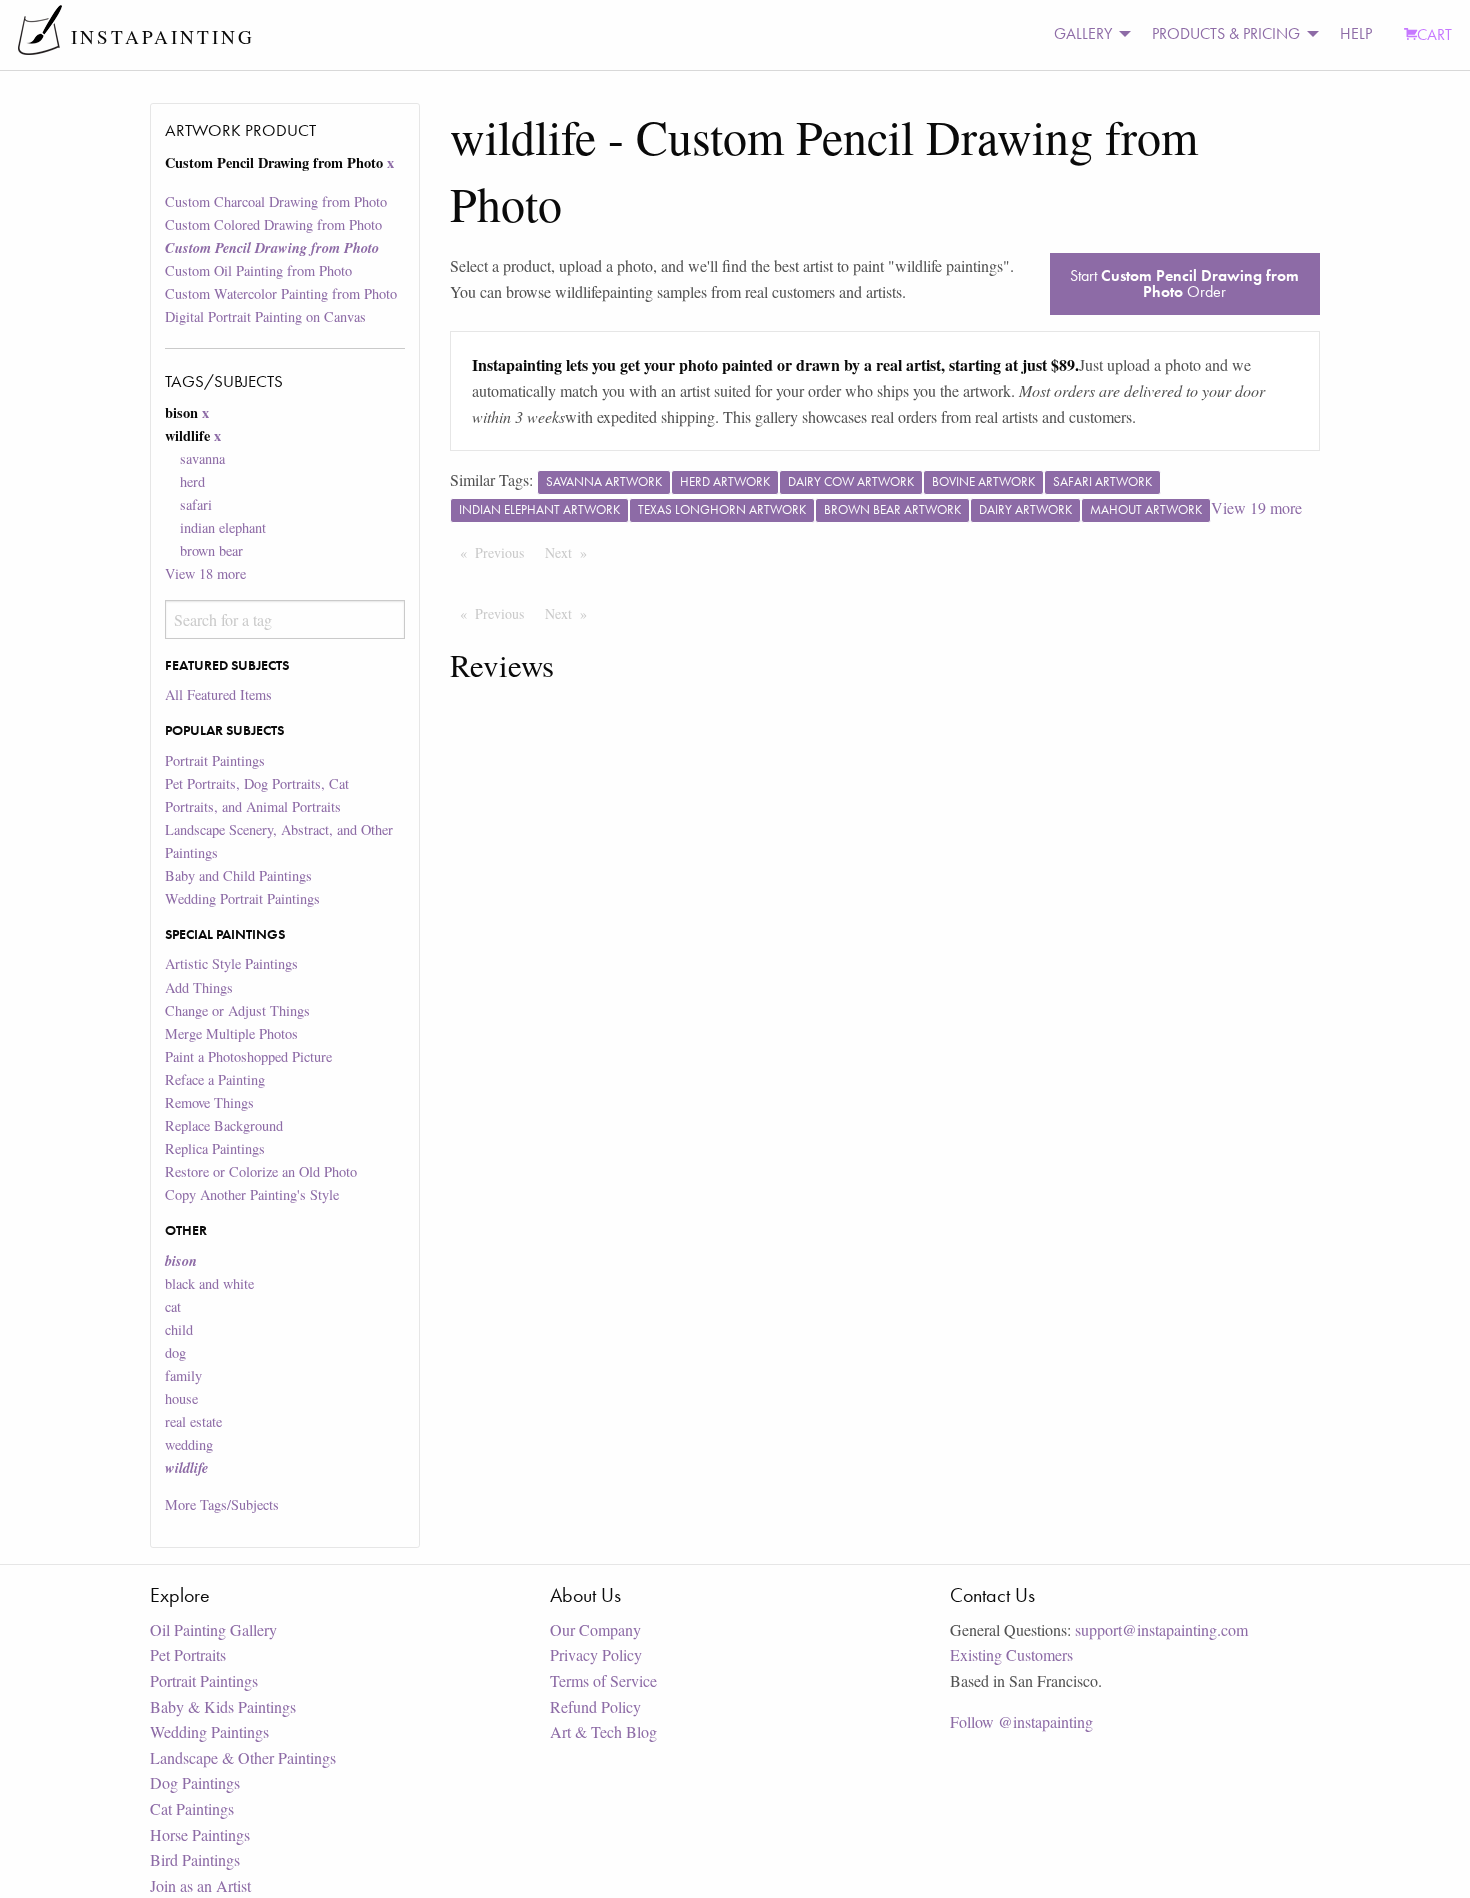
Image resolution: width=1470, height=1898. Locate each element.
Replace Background (224, 1125)
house (181, 1398)
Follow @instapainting (1021, 1721)
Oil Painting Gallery (213, 1629)
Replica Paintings (215, 1148)
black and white (209, 1283)
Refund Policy (595, 1706)
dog (175, 1352)
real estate (193, 1421)
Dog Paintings (195, 1782)
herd (192, 481)
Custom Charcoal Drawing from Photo (276, 201)
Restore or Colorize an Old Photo (261, 1171)
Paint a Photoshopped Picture (248, 1056)
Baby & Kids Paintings (223, 1706)
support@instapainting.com (1161, 1629)
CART (1434, 34)
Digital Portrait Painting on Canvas (265, 316)
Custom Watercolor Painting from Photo (281, 293)
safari (196, 504)
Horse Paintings (200, 1834)
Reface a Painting (215, 1079)
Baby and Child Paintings (238, 875)
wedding (189, 1444)
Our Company (595, 1629)
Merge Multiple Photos (231, 1033)
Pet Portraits (188, 1654)
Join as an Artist (200, 1885)
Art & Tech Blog (603, 1731)
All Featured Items (218, 694)
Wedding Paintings (209, 1731)
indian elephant (223, 527)
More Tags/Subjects (222, 1504)
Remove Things (209, 1102)
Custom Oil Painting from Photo (258, 270)
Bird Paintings (195, 1859)
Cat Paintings (192, 1808)
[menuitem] (1087, 34)
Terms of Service (603, 1680)
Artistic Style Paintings (231, 963)
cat (173, 1306)
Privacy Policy (596, 1654)
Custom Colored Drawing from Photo (273, 224)
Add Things (199, 987)
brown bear (211, 550)
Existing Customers (1011, 1654)
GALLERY (1083, 33)
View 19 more (1256, 507)
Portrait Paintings (215, 760)
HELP (1356, 33)
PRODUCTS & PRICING (1226, 33)
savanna (202, 458)
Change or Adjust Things (237, 1010)
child (179, 1329)
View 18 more (205, 573)
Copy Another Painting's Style (252, 1194)
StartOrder (1184, 283)
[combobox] (284, 619)
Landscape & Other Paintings (243, 1757)
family (183, 1375)
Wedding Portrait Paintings (242, 898)
